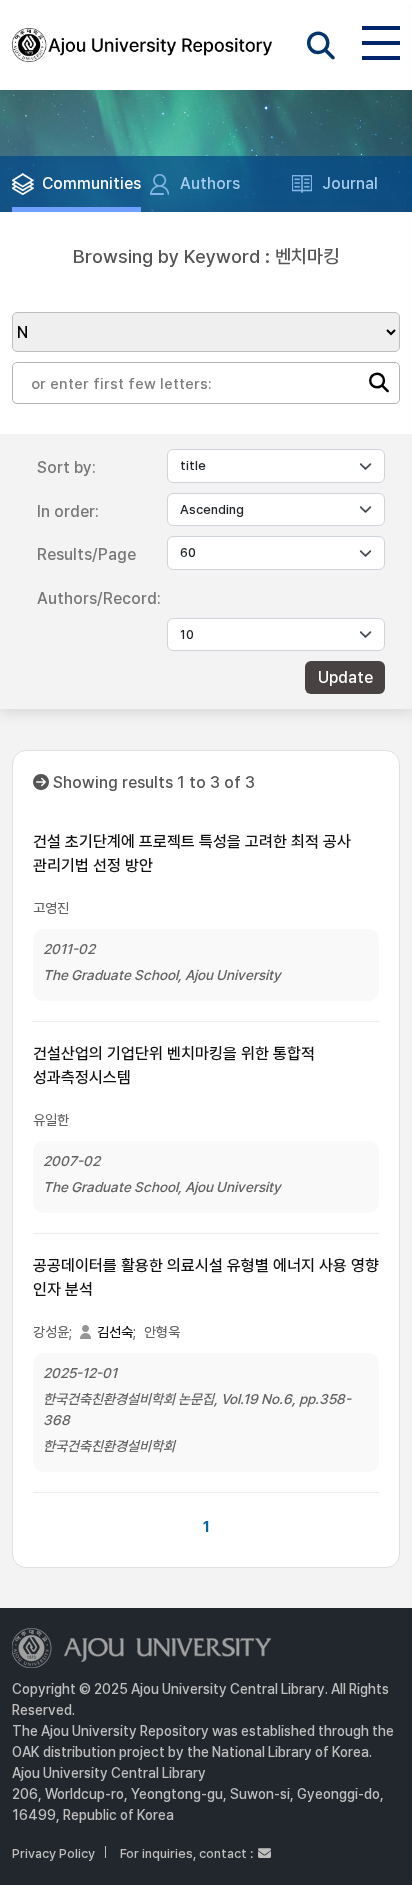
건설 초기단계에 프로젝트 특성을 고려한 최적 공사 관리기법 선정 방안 (192, 853)
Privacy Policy (53, 1853)
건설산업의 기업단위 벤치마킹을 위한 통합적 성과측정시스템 (174, 1065)
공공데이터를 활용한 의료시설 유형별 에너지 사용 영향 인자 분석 (206, 1277)
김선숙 (115, 1332)
